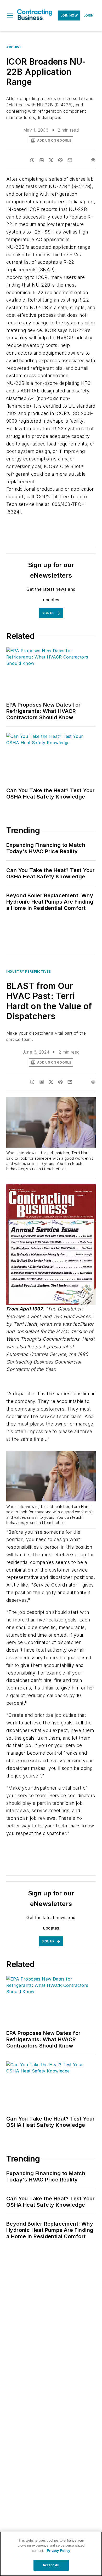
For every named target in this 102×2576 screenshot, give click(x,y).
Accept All (51, 2565)
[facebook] (32, 160)
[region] (51, 2554)
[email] (70, 160)
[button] (10, 15)
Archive (14, 47)
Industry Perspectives (29, 971)
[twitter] (51, 160)
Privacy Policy (58, 2551)
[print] (93, 160)
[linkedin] (42, 160)
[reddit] (60, 160)
